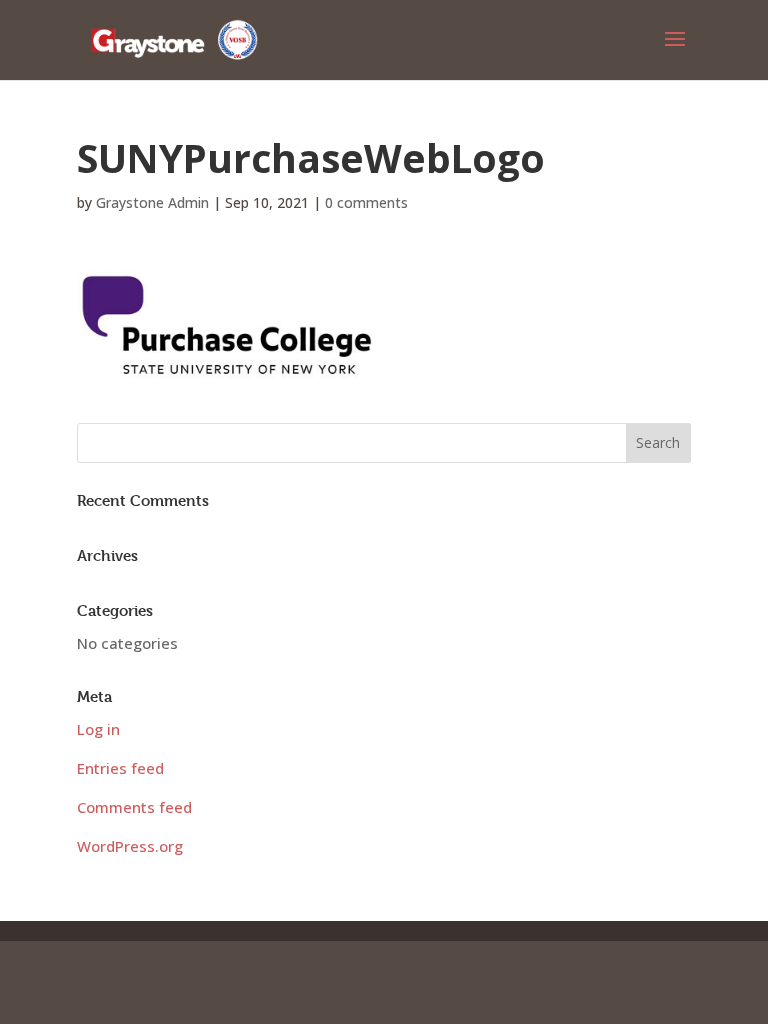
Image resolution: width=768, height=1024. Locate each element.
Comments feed (134, 807)
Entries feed (120, 768)
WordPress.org (130, 846)
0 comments (366, 202)
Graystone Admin (152, 202)
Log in (98, 729)
